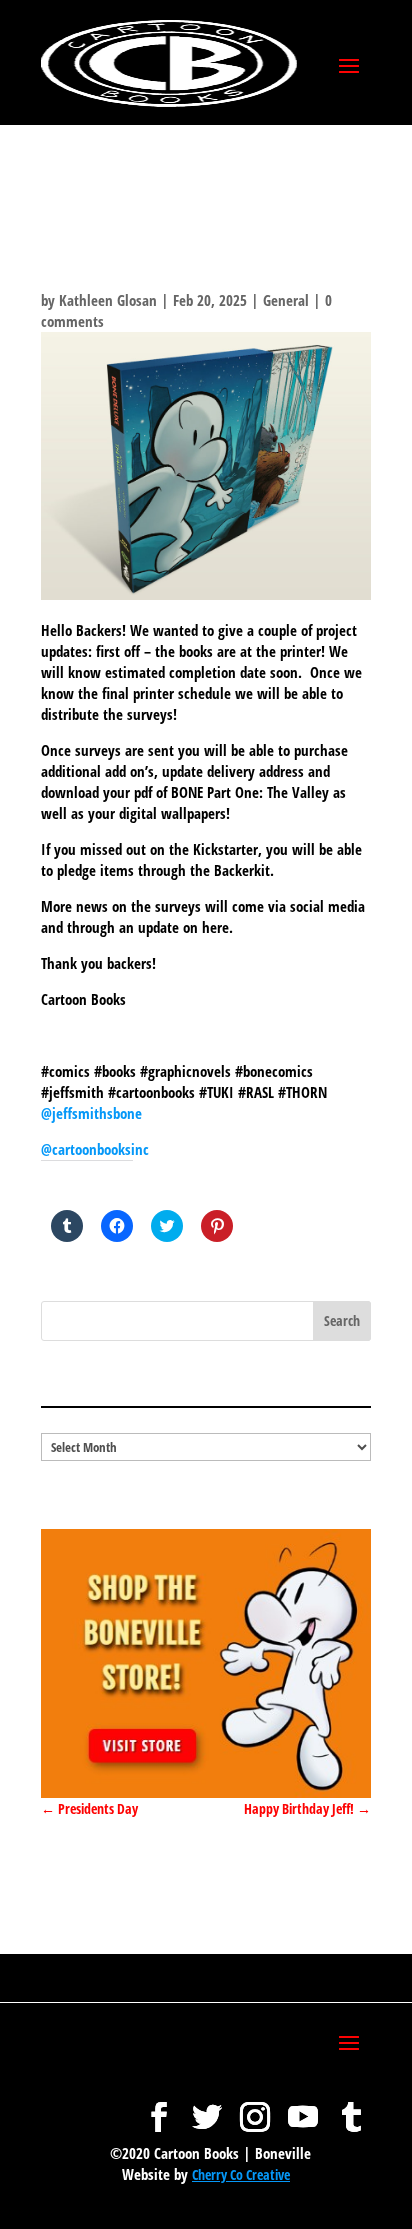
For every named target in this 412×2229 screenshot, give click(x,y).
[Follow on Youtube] (303, 2107)
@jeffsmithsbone (91, 1113)
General (286, 300)
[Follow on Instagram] (255, 2107)
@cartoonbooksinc (97, 1149)
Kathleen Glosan (108, 300)
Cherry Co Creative (241, 2174)
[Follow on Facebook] (159, 2107)
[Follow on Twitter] (207, 2107)
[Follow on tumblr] (351, 2107)
